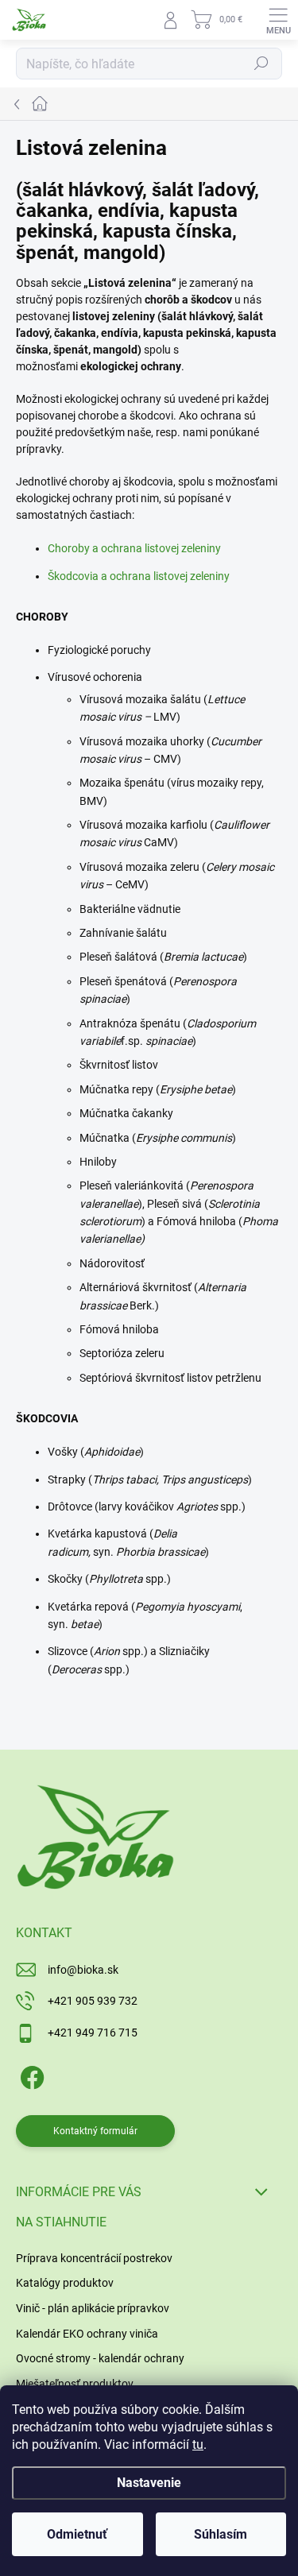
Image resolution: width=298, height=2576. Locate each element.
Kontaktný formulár (95, 2131)
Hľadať (261, 64)
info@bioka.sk (83, 1970)
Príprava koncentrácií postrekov (94, 2258)
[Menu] (278, 20)
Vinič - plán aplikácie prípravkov (93, 2308)
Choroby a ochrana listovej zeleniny (134, 548)
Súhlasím (221, 2534)
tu (198, 2444)
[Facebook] (30, 2074)
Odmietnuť (77, 2534)
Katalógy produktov (65, 2283)
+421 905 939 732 (93, 2001)
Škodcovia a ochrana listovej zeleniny (139, 576)
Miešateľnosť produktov (75, 2384)
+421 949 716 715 (93, 2033)
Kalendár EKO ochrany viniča (87, 2334)
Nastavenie (149, 2483)
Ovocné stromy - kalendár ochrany (100, 2358)
